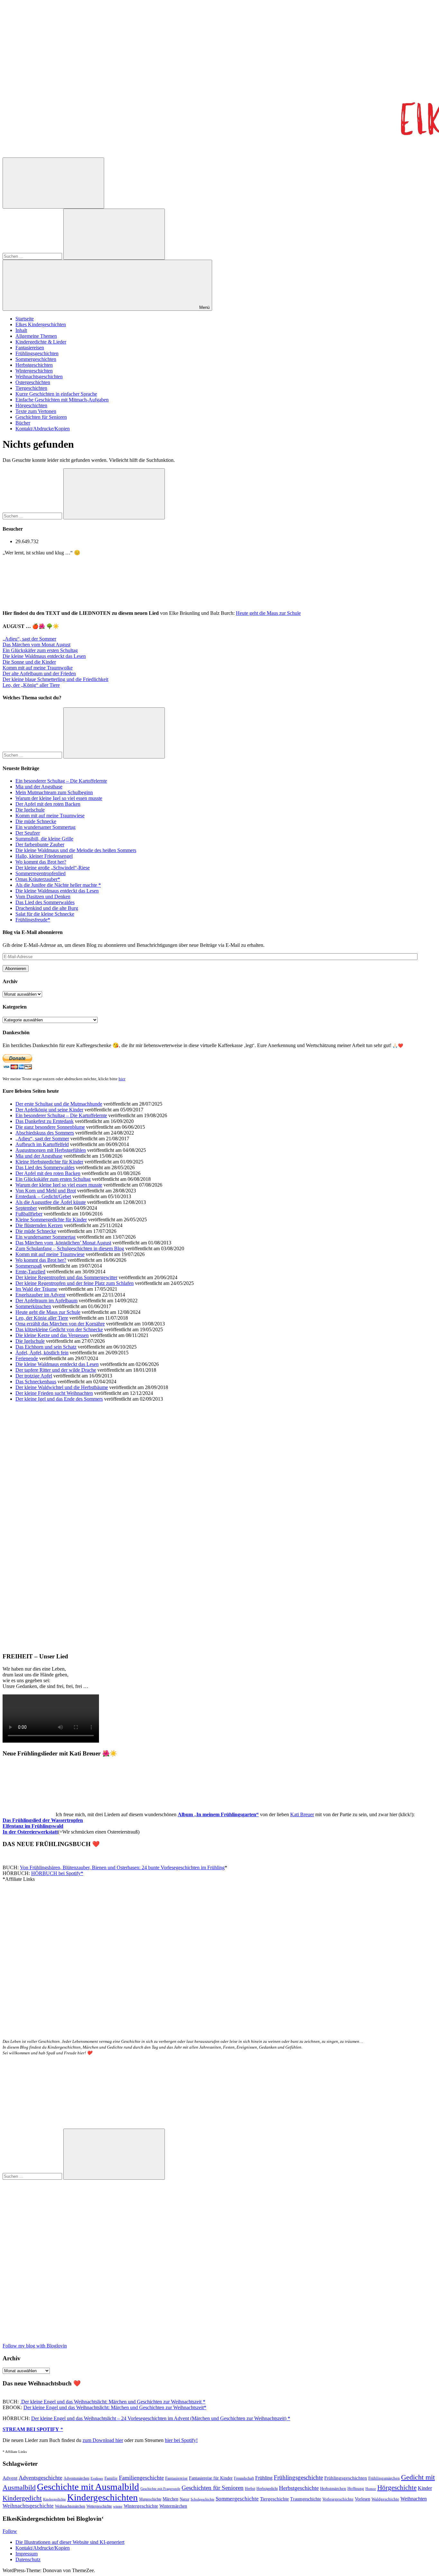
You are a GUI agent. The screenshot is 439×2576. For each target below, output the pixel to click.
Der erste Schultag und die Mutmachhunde (59, 1104)
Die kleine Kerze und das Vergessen (52, 1335)
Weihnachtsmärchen (70, 2506)
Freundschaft (244, 2478)
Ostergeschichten (33, 382)
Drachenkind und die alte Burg (47, 908)
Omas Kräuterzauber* (38, 879)
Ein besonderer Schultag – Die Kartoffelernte (61, 781)
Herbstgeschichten (34, 365)
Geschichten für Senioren (41, 417)
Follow (10, 2531)
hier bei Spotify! (181, 2440)
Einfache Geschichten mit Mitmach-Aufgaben (62, 400)
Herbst (250, 2489)
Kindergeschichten (103, 2497)
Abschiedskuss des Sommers (45, 1133)
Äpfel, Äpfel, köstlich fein (42, 1353)
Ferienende (27, 1358)
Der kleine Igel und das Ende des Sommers (59, 1399)
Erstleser (97, 2478)
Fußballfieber (29, 1214)
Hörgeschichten (31, 405)
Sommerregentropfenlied (40, 873)
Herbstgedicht (267, 2489)
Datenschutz (28, 2559)
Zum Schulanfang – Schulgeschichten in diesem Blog (70, 1248)
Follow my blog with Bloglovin (35, 2346)
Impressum (27, 2554)
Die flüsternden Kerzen (39, 1225)
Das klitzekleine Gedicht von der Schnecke (59, 1329)
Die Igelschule (30, 810)
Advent (10, 2478)
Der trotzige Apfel (34, 1376)
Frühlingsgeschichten (37, 353)
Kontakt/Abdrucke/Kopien (43, 429)
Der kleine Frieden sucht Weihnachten (54, 1393)
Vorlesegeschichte (338, 2499)
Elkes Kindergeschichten (41, 324)
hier (122, 1079)
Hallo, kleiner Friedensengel (44, 856)
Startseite (25, 319)
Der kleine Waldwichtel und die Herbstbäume (62, 1387)
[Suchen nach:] (33, 256)
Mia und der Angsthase (39, 787)
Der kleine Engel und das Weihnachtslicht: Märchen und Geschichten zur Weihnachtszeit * (113, 2402)
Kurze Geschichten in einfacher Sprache (56, 394)
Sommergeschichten (36, 359)
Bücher (23, 423)
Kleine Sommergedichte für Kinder (51, 1220)
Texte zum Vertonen (36, 411)
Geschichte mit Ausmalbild (88, 2487)
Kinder (425, 2488)
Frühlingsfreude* (33, 920)
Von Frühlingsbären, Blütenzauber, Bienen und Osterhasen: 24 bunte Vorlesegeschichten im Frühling (122, 1867)
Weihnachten (414, 2499)
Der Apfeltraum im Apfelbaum (46, 1301)
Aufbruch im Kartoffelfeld (42, 1144)
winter (118, 2506)
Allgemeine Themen (36, 336)
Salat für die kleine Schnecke (45, 914)
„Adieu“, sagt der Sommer (29, 639)
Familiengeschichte (141, 2478)
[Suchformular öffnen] (53, 183)
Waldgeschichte (385, 2499)
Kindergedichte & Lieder (41, 342)
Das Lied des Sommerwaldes (45, 902)
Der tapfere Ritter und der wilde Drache (56, 1370)
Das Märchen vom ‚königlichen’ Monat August (63, 1243)
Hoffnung (356, 2489)
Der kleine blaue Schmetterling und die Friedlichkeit (55, 679)
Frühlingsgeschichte (298, 2477)
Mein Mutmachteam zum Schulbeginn (54, 792)
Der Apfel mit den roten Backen (48, 804)
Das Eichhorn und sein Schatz (46, 1347)
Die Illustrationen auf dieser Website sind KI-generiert (70, 2542)
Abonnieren (16, 969)
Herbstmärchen (333, 2489)
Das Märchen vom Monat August (36, 645)
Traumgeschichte (306, 2499)
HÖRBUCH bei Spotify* (57, 1873)
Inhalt (21, 330)
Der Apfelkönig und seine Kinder (49, 1110)
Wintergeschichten (34, 371)
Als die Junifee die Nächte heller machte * (58, 885)
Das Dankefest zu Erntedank (45, 1121)
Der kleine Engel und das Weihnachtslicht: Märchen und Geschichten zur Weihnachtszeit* (115, 2407)
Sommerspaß (29, 1266)
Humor (371, 2489)
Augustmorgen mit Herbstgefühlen (51, 1150)
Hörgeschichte (397, 2488)
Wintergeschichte (141, 2506)
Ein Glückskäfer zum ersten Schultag (40, 650)
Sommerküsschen (33, 1306)
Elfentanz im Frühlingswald (33, 1826)
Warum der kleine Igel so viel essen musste (59, 798)
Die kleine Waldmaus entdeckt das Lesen (44, 656)
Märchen (170, 2499)
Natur (184, 2499)
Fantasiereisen (30, 348)
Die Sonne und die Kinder (29, 662)
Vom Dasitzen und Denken (43, 897)
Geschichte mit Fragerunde (160, 2489)
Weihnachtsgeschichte (28, 2506)
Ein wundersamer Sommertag (45, 827)
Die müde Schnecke (36, 821)
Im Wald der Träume (36, 1289)
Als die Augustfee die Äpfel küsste (51, 1202)
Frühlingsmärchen (384, 2478)
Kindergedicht (22, 2498)
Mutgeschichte (150, 2499)
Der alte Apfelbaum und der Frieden (39, 673)
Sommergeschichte (237, 2499)
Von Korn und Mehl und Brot (46, 1191)
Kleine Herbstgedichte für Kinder (49, 1162)
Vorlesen (363, 2499)
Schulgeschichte (202, 2499)
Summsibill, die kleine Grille (44, 839)
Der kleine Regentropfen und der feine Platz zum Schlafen (75, 1283)
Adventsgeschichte (40, 2478)
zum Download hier (103, 2440)
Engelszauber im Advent (40, 1295)
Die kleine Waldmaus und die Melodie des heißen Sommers (76, 850)
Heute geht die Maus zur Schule (268, 613)
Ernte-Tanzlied (30, 1272)
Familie (111, 2478)
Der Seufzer (28, 833)
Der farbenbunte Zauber (40, 844)
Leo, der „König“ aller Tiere (31, 685)
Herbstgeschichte (299, 2488)
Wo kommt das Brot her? (41, 862)
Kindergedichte (54, 2499)
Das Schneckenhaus (36, 1382)
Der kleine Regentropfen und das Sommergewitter (66, 1277)
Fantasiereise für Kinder (211, 2478)
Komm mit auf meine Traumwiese (50, 816)
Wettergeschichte (99, 2506)
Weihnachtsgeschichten (39, 377)
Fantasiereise (176, 2478)
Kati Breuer (302, 1814)
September (26, 1208)
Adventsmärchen (76, 2478)
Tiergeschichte (274, 2499)
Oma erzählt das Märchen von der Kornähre (60, 1324)
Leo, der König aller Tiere (42, 1318)
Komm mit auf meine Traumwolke (38, 668)
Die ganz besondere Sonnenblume (50, 1127)
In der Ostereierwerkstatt (30, 1832)
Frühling (264, 2478)
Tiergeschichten (31, 388)
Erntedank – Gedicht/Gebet (43, 1196)
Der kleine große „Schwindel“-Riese (53, 868)
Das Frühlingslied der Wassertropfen (43, 1820)
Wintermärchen (173, 2506)
